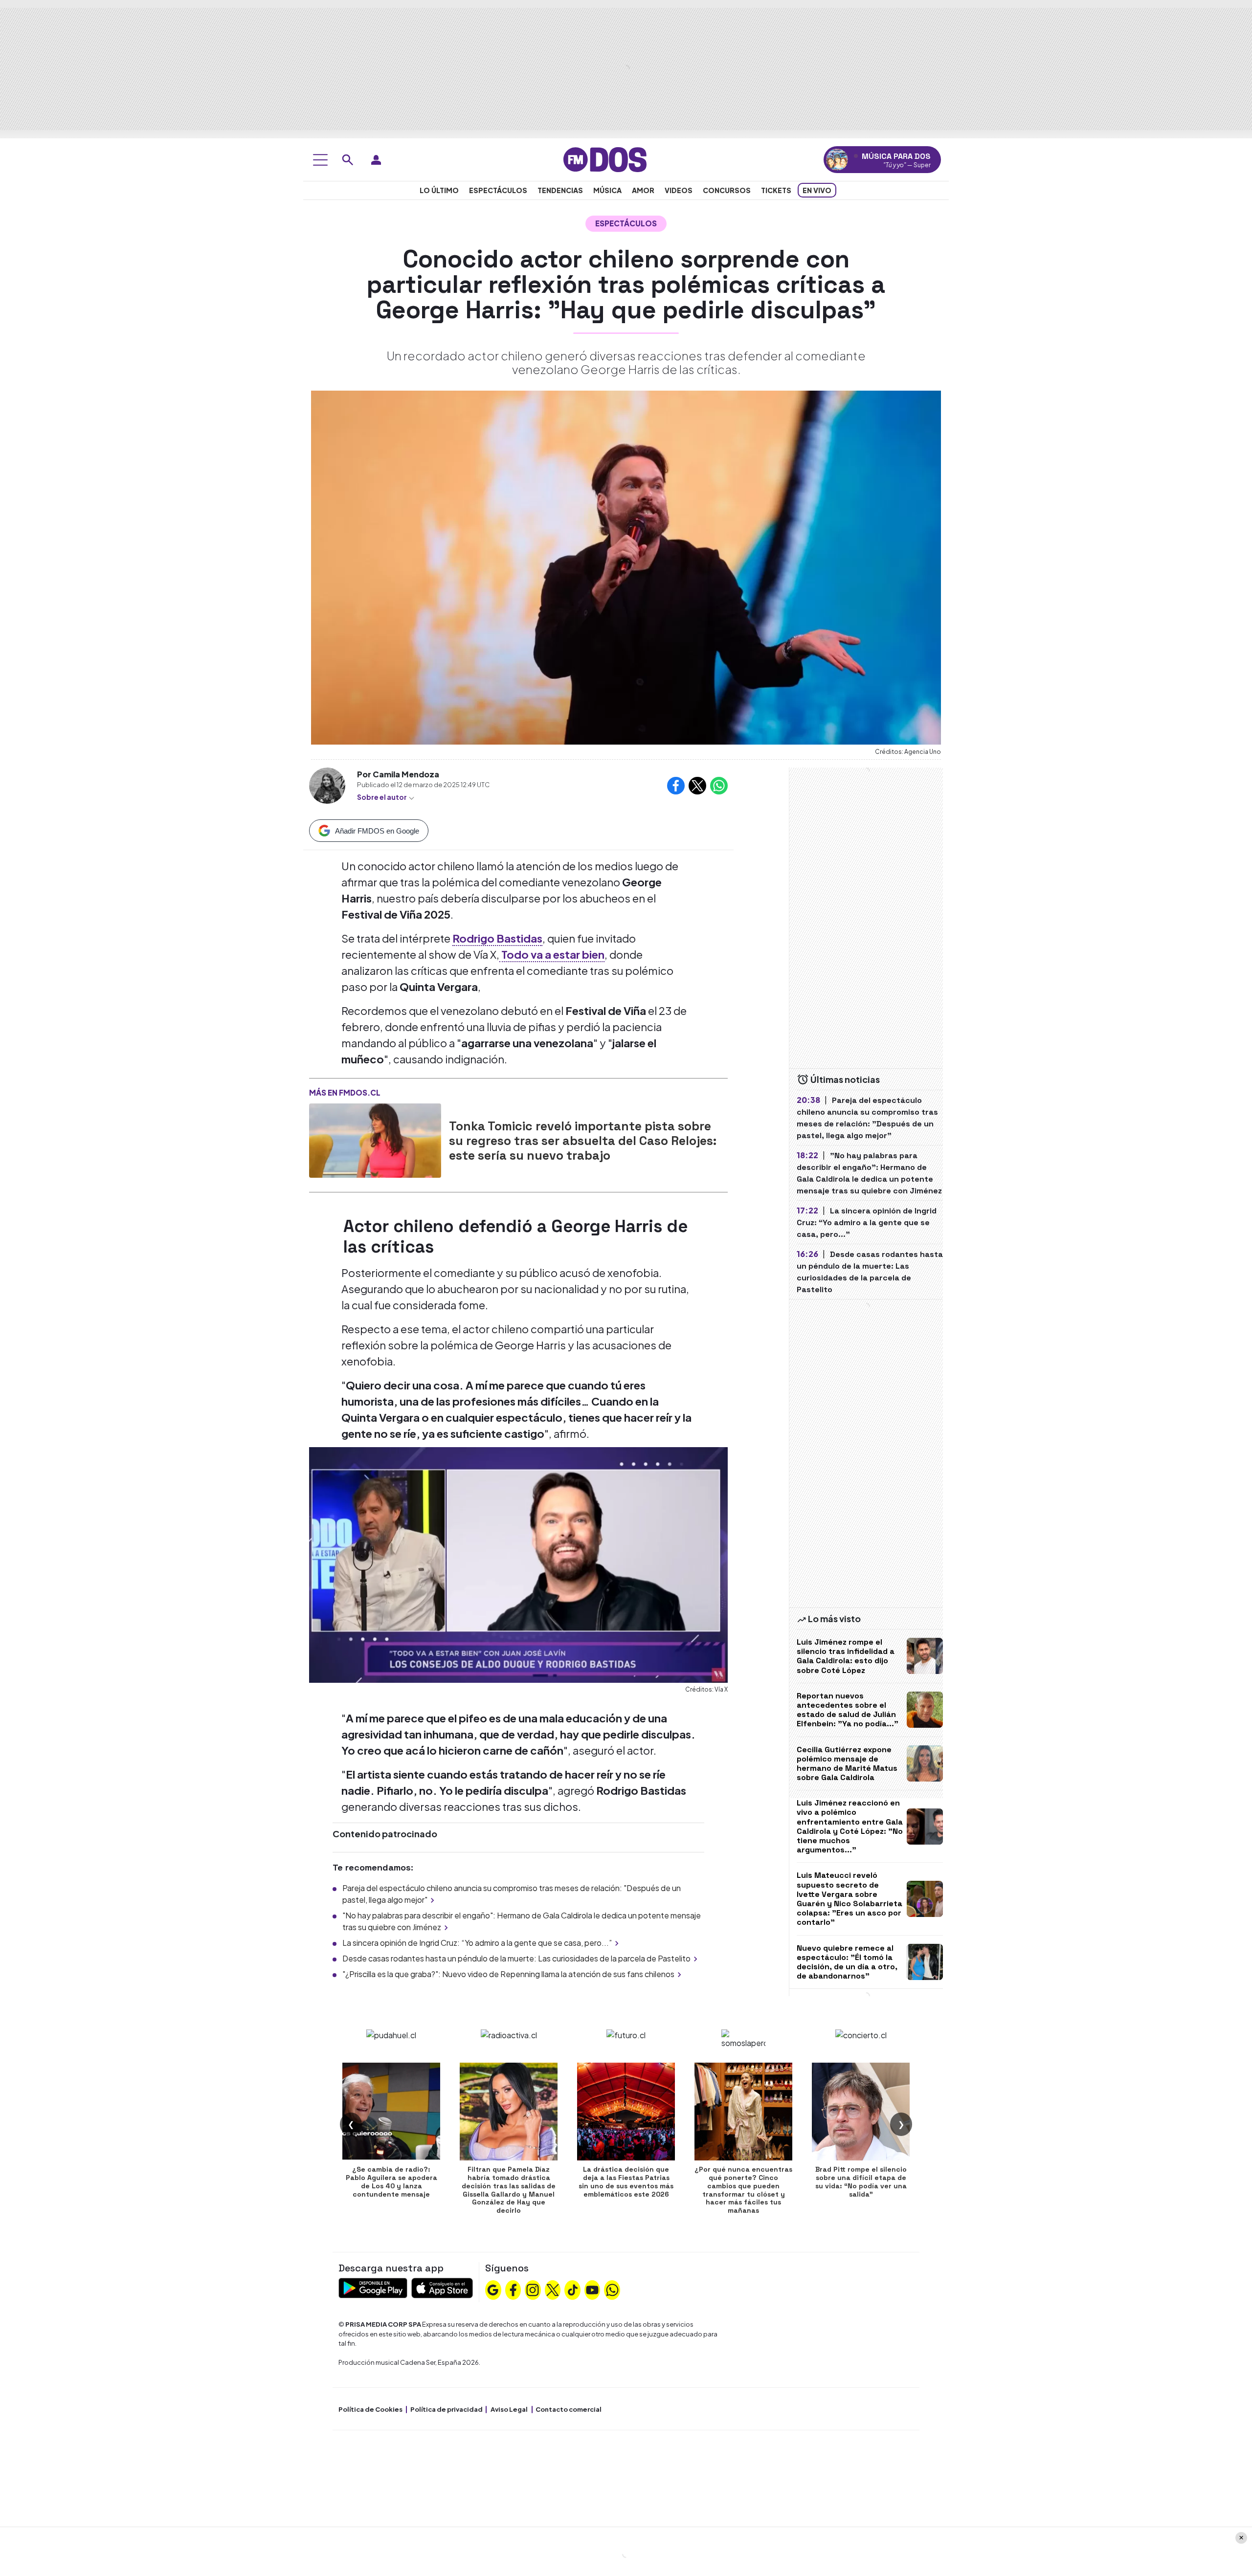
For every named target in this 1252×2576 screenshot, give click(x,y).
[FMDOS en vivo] (837, 160)
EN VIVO (817, 190)
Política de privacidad (447, 2409)
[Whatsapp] (612, 2289)
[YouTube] (592, 2289)
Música (607, 190)
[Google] (493, 2289)
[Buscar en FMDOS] (348, 160)
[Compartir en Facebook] (676, 786)
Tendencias (560, 190)
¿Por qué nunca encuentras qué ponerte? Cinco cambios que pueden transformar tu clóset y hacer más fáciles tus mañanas (743, 2190)
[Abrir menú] (320, 160)
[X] (553, 2289)
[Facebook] (513, 2289)
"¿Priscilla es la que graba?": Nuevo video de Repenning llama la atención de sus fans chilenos (508, 1974)
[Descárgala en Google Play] (373, 2287)
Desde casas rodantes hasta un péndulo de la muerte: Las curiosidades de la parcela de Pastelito (516, 1958)
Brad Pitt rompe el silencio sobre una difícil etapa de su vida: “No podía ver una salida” (861, 2181)
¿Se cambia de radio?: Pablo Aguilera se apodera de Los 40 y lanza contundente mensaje (391, 2181)
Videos (679, 190)
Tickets (776, 190)
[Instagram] (533, 2289)
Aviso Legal (509, 2409)
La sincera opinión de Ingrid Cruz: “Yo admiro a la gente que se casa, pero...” (477, 1943)
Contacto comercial (569, 2409)
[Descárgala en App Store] (442, 2287)
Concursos (727, 190)
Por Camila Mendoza (398, 774)
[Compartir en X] (697, 786)
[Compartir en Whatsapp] (719, 786)
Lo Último (439, 190)
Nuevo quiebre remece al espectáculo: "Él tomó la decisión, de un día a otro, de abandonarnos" (847, 1962)
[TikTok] (573, 2289)
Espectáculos (498, 190)
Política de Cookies (370, 2409)
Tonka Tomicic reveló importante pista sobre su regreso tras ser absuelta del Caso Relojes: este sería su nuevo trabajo (583, 1141)
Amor (643, 190)
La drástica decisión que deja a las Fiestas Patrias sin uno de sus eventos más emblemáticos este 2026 (626, 2181)
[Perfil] (376, 160)
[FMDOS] (605, 159)
